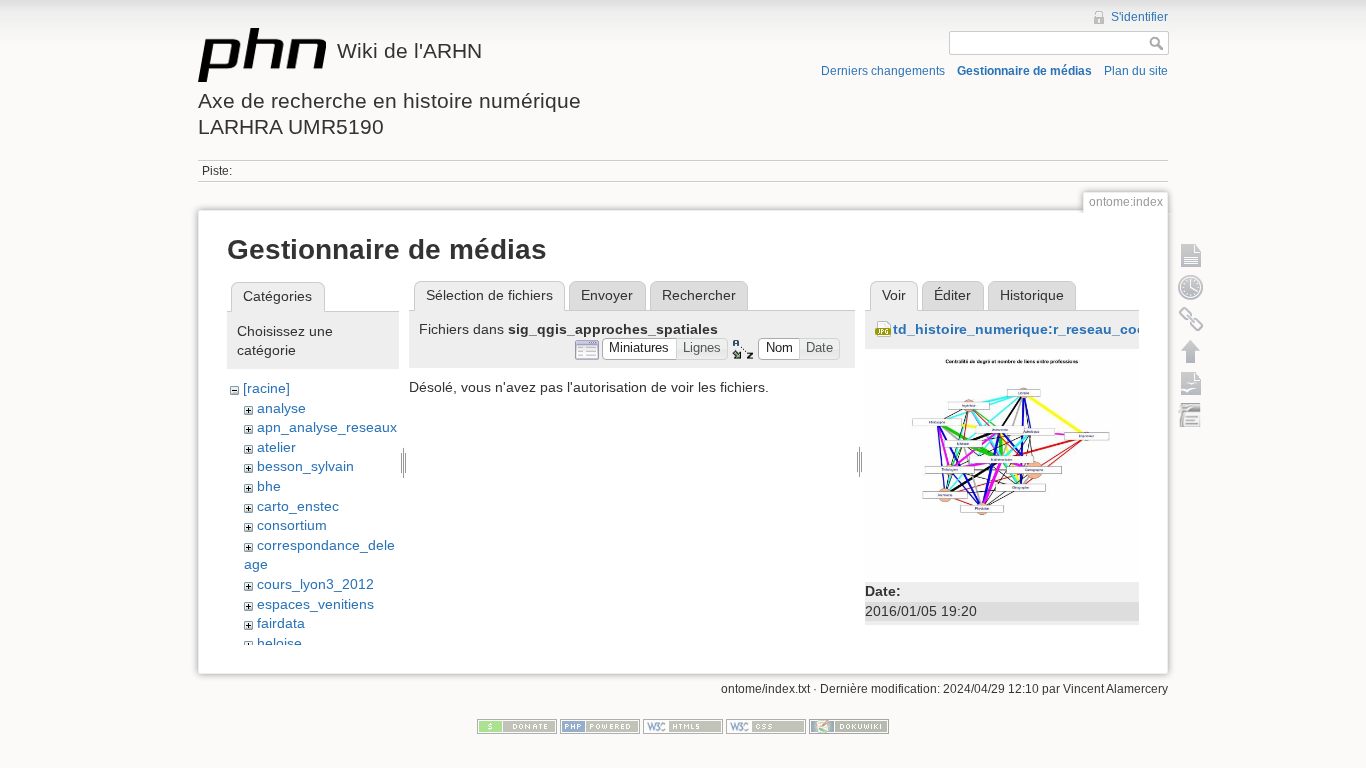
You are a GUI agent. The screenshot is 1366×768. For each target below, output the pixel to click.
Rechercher (699, 295)
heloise (279, 643)
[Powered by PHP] (600, 726)
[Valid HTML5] (683, 726)
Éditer (952, 295)
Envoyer (607, 295)
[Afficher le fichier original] (1002, 467)
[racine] (266, 388)
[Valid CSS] (766, 726)
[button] (639, 349)
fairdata (281, 623)
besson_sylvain (305, 466)
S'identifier (1139, 17)
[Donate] (517, 726)
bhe (269, 486)
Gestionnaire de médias (1024, 71)
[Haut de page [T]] (1191, 351)
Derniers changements (883, 71)
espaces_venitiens (315, 604)
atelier (276, 447)
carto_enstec (298, 506)
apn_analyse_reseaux (327, 427)
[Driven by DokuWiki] (849, 726)
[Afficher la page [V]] (1191, 255)
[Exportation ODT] (1191, 383)
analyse (281, 408)
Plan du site (1136, 71)
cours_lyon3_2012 (315, 584)
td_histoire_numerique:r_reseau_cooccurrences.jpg (1070, 329)
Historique (1032, 295)
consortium (292, 525)
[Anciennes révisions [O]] (1191, 287)
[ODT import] (1191, 415)
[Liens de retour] (1191, 319)
